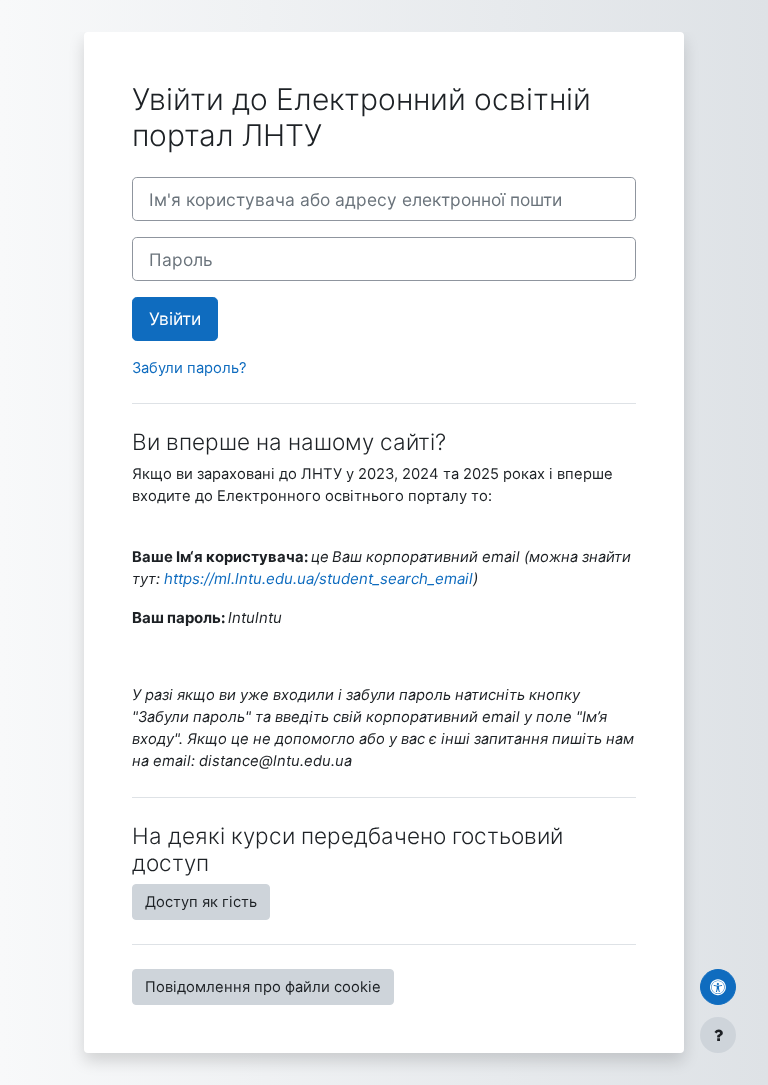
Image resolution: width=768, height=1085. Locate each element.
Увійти (175, 318)
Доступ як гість (201, 902)
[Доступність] (718, 987)
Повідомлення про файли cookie (263, 987)
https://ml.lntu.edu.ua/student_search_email (318, 578)
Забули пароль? (189, 368)
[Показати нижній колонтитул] (718, 1035)
